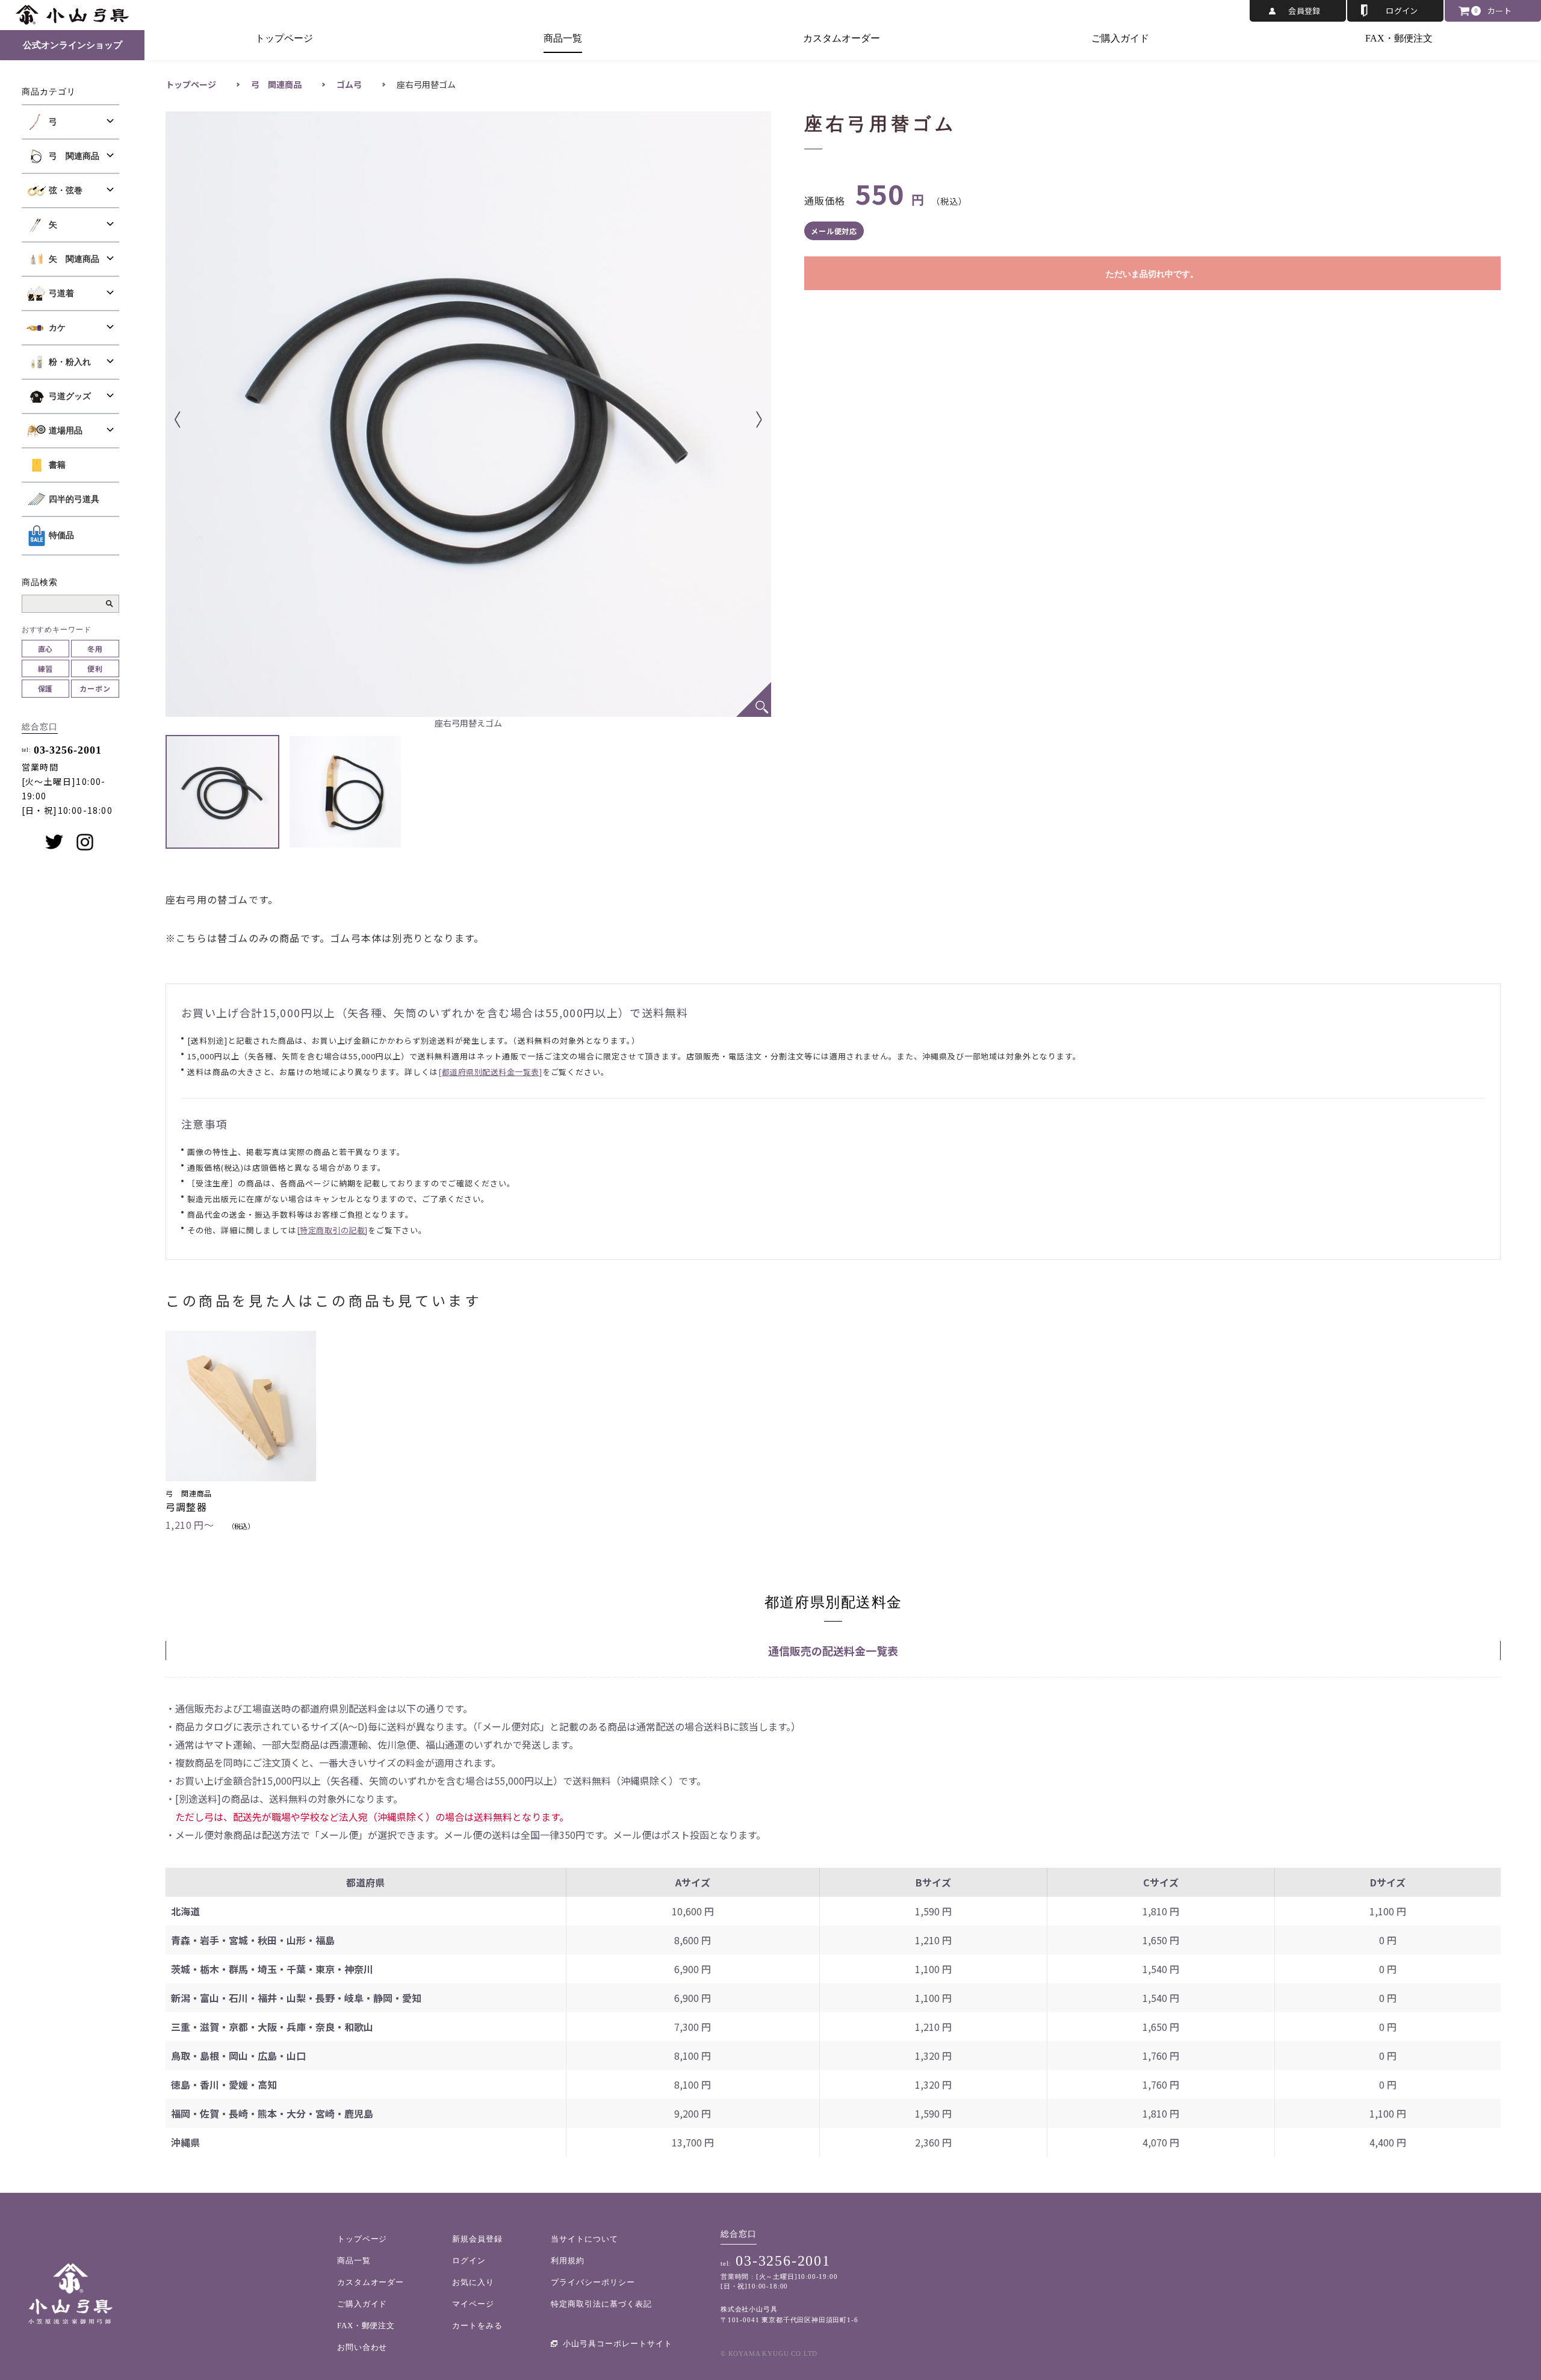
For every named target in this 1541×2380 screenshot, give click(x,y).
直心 (46, 649)
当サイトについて (584, 2239)
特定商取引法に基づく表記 (601, 2304)
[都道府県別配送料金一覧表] (490, 1072)
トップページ (284, 38)
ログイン (1402, 11)
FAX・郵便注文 (1399, 38)
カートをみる (477, 2326)
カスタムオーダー (842, 38)
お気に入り (473, 2282)
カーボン (95, 688)
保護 (46, 688)
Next (741, 420)
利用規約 (568, 2261)
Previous (196, 420)
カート (1499, 11)
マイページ (473, 2304)
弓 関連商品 (276, 84)
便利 (95, 668)
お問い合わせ (362, 2347)
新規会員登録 (477, 2239)
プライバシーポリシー (593, 2282)
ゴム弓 (349, 84)
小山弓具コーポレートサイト (618, 2344)
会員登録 (1304, 11)
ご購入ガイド (1120, 38)
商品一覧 (563, 38)
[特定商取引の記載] (332, 1230)
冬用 (95, 649)
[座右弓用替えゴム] (754, 699)
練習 (46, 668)
